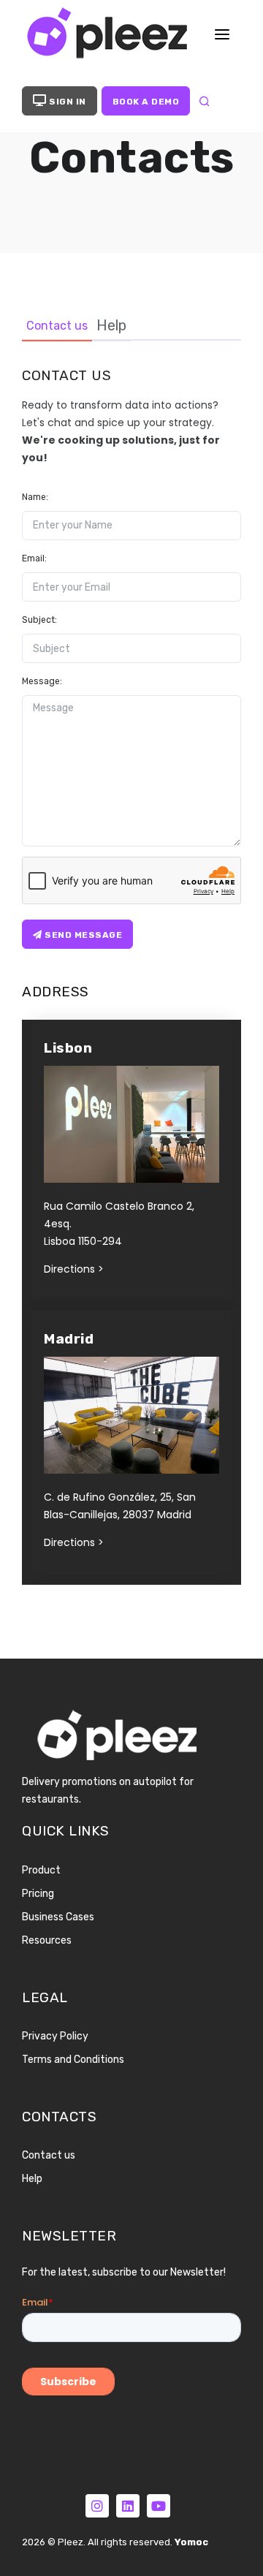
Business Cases (58, 1917)
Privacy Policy (55, 2036)
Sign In (66, 102)
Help (32, 2179)
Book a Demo (146, 102)
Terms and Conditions (73, 2060)
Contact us (49, 2155)
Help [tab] (111, 325)
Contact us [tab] (57, 326)
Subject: (39, 620)
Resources (47, 1940)
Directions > (74, 1269)
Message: (42, 681)
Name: (35, 497)
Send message (83, 935)
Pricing (38, 1894)
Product (41, 1870)
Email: (34, 558)
